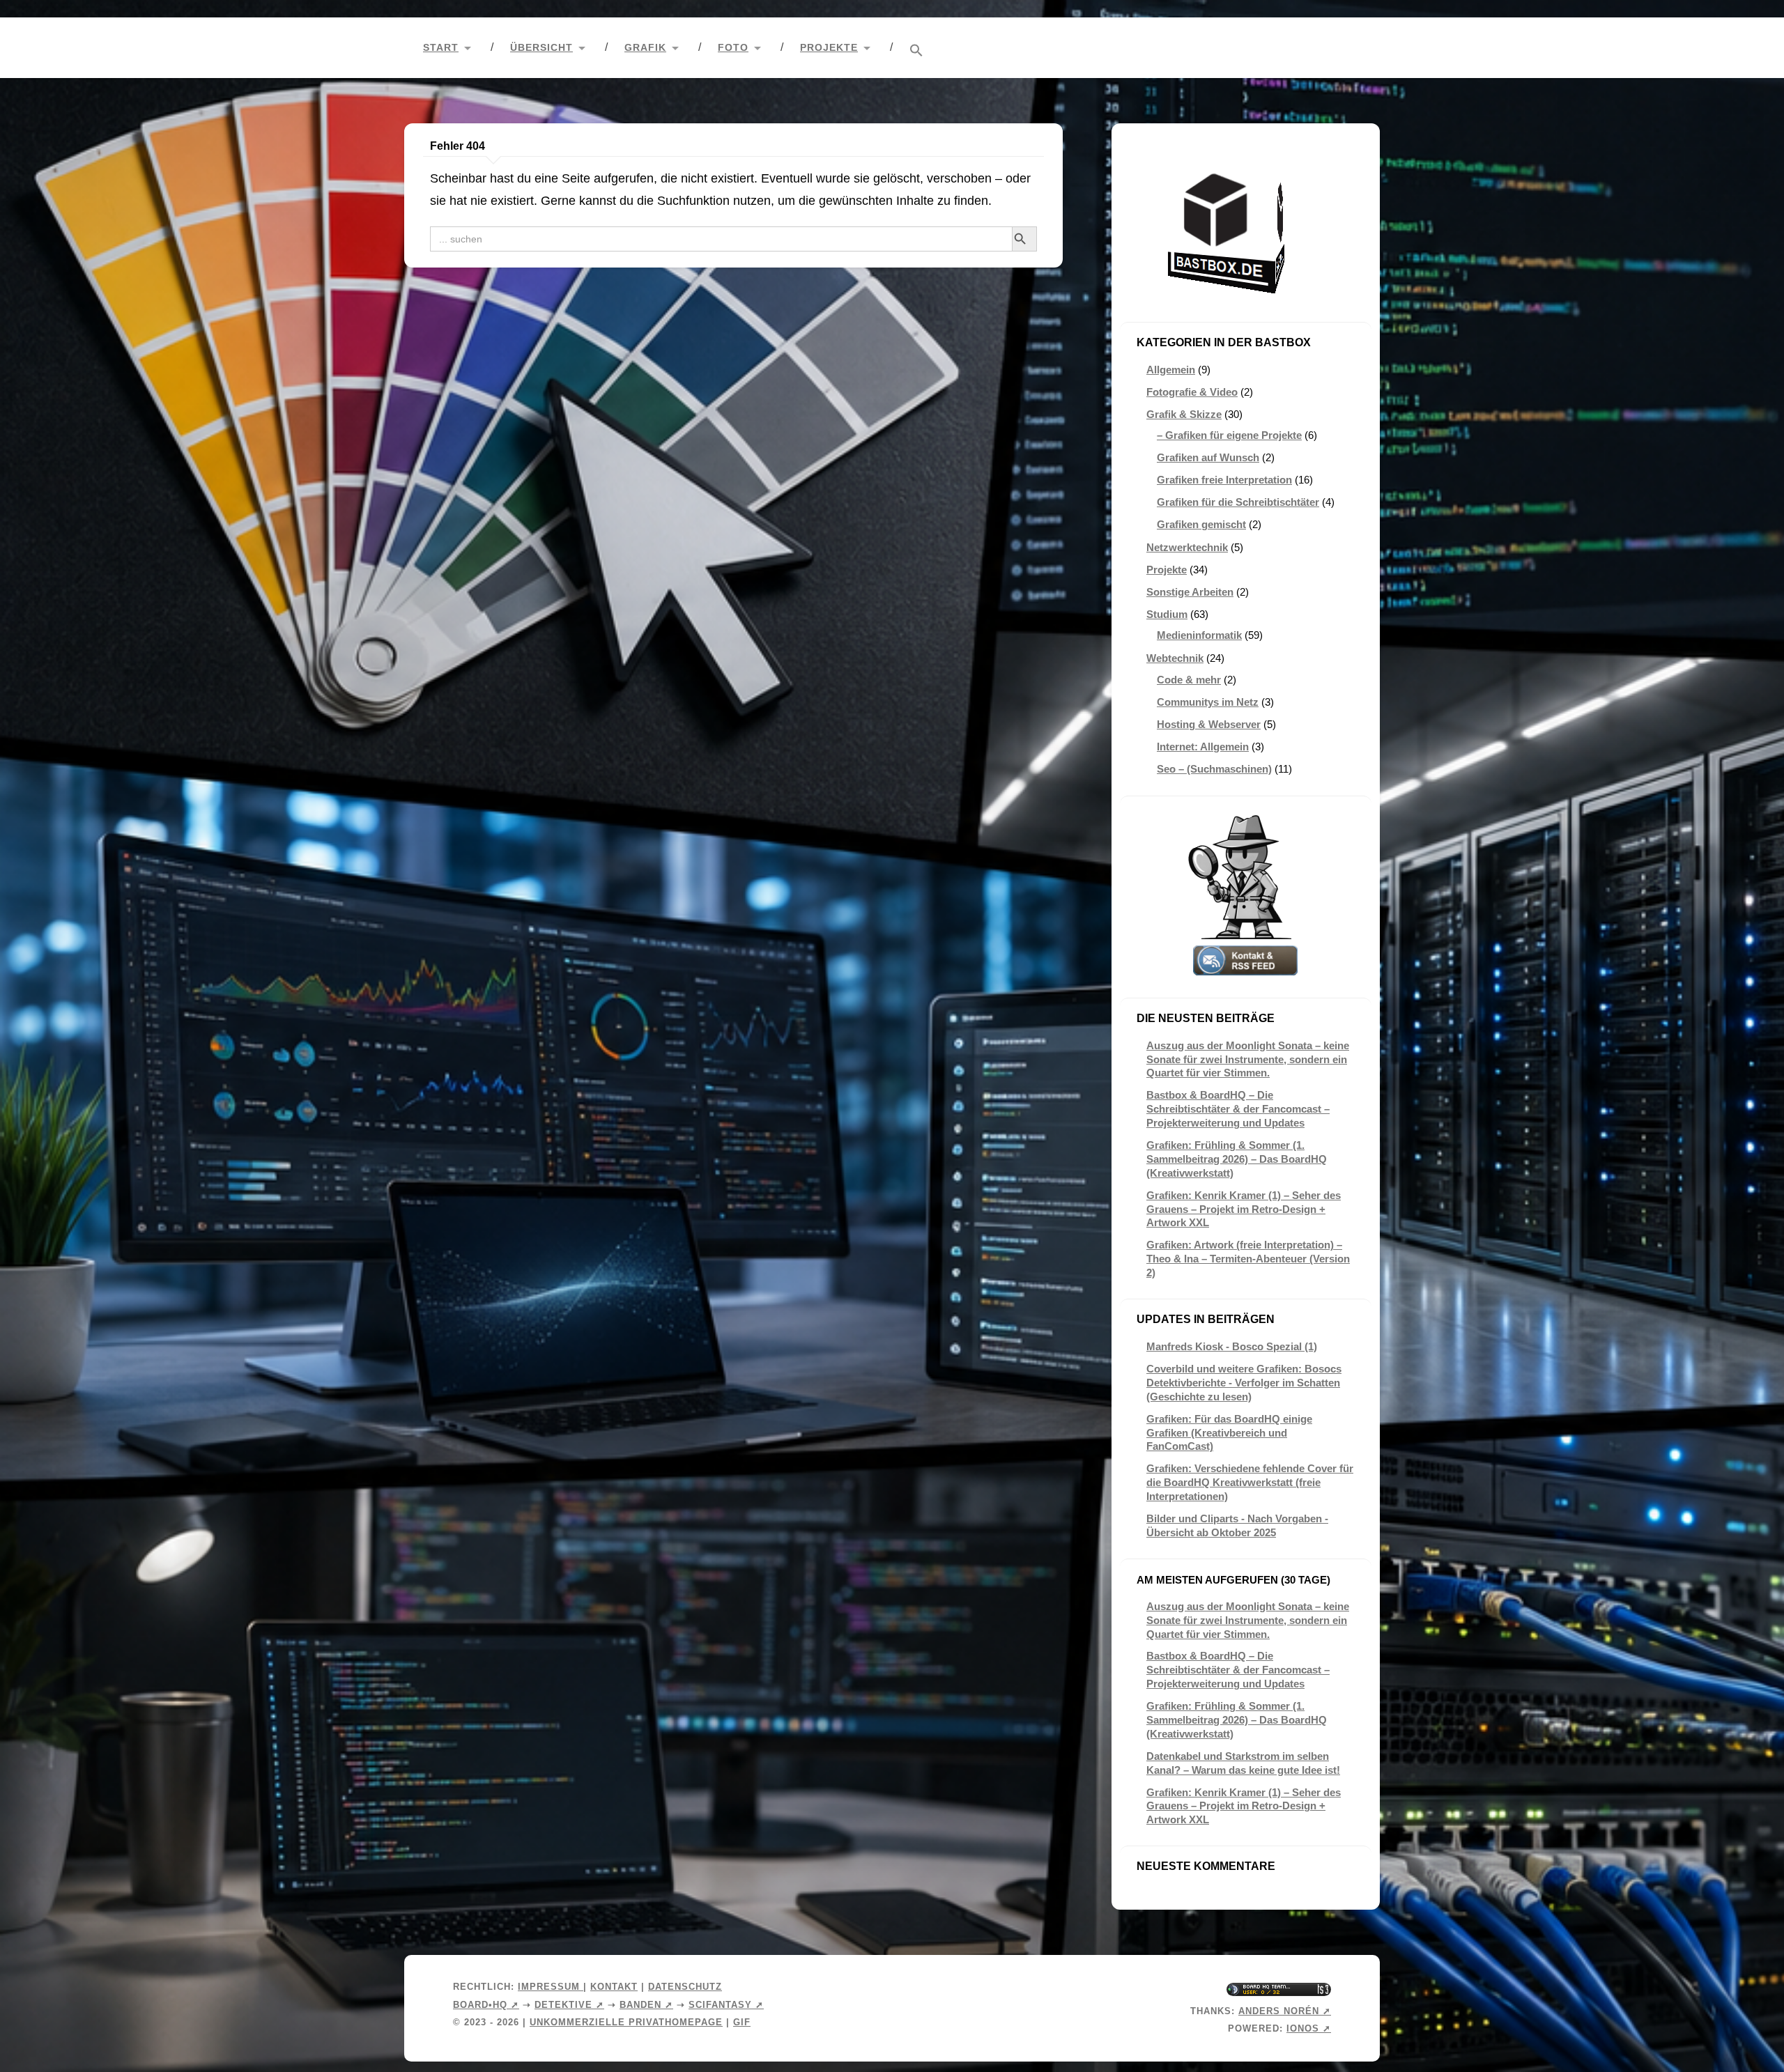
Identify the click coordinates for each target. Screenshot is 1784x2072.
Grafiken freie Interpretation (1224, 480)
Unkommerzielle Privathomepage (626, 2022)
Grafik (645, 48)
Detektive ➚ (569, 2005)
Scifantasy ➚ (726, 2005)
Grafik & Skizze (1184, 414)
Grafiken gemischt (1201, 524)
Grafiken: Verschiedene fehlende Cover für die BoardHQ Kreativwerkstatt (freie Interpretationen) (1250, 1482)
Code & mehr (1189, 680)
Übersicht (541, 48)
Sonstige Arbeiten (1190, 592)
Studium (1167, 614)
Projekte (829, 48)
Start (441, 48)
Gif (742, 2022)
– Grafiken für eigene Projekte (1229, 435)
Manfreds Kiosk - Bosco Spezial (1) (1232, 1346)
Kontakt (614, 1987)
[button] (916, 51)
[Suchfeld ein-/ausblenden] (1356, 48)
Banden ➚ (646, 2005)
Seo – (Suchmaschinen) (1214, 769)
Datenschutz (685, 1987)
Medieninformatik (1199, 635)
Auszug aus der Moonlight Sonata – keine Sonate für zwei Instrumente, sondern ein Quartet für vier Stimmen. (1248, 1059)
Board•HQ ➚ (486, 2005)
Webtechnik (1175, 658)
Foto (733, 48)
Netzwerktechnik (1187, 547)
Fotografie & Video (1192, 392)
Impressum (551, 1987)
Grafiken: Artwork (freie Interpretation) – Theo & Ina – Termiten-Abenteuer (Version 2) (1248, 1259)
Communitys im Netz (1208, 702)
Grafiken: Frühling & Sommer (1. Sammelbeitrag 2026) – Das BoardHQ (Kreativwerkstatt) (1237, 1159)
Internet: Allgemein (1203, 747)
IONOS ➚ (1309, 2028)
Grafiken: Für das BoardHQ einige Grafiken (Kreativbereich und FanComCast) (1229, 1433)
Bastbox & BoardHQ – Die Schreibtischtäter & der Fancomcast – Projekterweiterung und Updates (1238, 1109)
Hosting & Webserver (1209, 724)
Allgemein (1171, 370)
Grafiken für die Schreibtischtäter (1238, 502)
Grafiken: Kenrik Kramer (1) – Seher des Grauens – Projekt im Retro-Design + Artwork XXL (1244, 1209)
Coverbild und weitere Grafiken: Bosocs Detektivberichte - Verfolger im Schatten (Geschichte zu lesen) (1244, 1383)
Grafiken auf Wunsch (1208, 457)
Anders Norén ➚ (1285, 2011)
